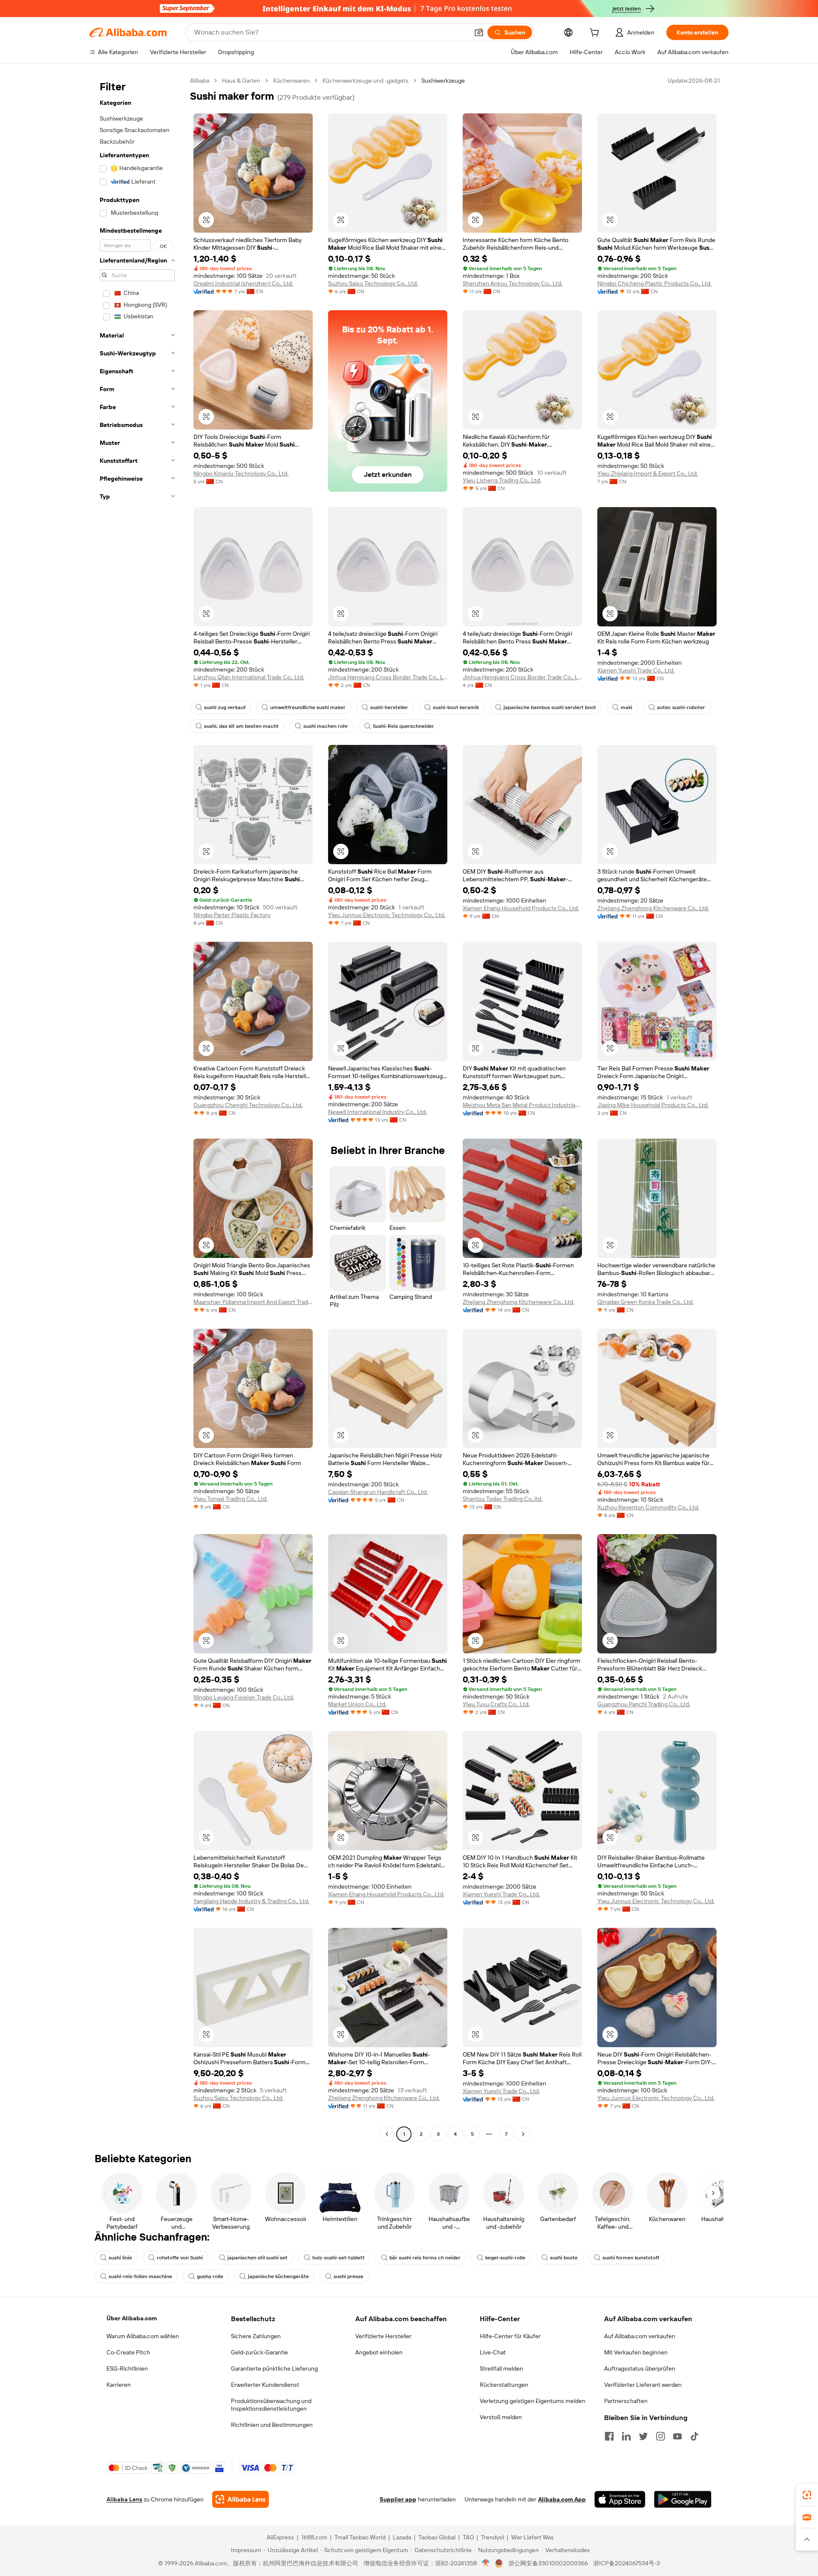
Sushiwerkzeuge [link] (443, 81)
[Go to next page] (523, 2134)
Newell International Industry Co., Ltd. (377, 1112)
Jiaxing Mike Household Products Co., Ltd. (653, 1105)
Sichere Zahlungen (256, 2336)
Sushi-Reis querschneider (403, 726)
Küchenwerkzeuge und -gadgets (366, 81)
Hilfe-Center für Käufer (510, 2336)
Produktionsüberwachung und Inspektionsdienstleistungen (271, 2405)
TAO (468, 2537)
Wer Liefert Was (533, 2537)
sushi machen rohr (326, 726)
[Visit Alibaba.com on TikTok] (694, 2436)
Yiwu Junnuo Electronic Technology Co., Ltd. (387, 915)
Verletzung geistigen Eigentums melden (533, 2401)
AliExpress (280, 2537)
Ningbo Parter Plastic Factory (232, 915)
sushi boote (564, 2258)
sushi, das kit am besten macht (241, 726)
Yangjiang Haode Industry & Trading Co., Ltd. (251, 1901)
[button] (479, 32)
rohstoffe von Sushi (180, 2258)
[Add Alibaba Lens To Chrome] (241, 2499)
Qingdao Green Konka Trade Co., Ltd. (645, 1302)
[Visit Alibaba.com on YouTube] (677, 2436)
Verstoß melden (501, 2417)
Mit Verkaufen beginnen (636, 2352)
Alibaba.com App (562, 2499)
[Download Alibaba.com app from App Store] (620, 2499)
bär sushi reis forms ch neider (425, 2258)
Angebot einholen (379, 2352)
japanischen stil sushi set (258, 2258)
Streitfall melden (501, 2368)
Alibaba (200, 81)
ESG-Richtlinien (127, 2368)
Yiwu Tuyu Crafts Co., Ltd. (496, 1704)
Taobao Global (437, 2537)
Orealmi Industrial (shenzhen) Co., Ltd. (243, 283)
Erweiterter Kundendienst (265, 2385)
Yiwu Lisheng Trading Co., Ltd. (502, 480)
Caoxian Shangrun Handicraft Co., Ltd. (378, 1492)
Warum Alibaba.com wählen (143, 2336)
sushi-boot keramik (456, 707)
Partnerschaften (626, 2401)
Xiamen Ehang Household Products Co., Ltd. (521, 908)
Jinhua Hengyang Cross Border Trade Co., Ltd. (388, 677)
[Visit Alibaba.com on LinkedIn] (626, 2436)
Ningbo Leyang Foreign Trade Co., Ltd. (244, 1697)
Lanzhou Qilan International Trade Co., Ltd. (249, 677)
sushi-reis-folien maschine (140, 2276)
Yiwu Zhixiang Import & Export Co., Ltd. (648, 473)
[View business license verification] (486, 2563)
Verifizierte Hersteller (383, 2336)
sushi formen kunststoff (631, 2258)
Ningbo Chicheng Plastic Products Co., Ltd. (654, 283)
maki (626, 707)
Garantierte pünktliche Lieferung (274, 2368)
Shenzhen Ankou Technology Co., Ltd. (513, 283)
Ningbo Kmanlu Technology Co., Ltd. (241, 473)
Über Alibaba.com (132, 2318)
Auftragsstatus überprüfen (640, 2368)
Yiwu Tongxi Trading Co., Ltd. (230, 1499)
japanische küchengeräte (278, 2276)
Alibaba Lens (124, 2499)
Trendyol (493, 2537)
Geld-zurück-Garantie (259, 2352)
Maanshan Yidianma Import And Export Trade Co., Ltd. (253, 1302)
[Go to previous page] (387, 2134)
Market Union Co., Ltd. (357, 1704)
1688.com (314, 2537)
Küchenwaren (291, 81)
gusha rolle (210, 2276)
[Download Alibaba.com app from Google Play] (683, 2499)
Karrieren (119, 2385)
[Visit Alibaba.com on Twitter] (643, 2436)
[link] (807, 2495)
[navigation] (137, 1108)
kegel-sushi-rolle (505, 2258)
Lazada (402, 2537)
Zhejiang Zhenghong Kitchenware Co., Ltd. (653, 908)
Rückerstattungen (504, 2385)
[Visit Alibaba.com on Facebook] (609, 2436)
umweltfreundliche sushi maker (308, 707)
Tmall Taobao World (360, 2537)
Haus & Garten (241, 81)
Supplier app (398, 2499)
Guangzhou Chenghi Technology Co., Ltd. (248, 1105)
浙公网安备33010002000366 (548, 2563)
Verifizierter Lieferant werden (643, 2385)
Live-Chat (493, 2352)
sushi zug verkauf (225, 707)
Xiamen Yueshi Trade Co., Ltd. (636, 670)
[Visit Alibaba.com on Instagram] (660, 2436)
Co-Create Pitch (128, 2352)
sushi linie (120, 2258)
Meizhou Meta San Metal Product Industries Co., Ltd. (522, 1105)
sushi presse (349, 2276)
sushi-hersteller (389, 707)
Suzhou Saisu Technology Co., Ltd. (373, 283)
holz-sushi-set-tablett (338, 2258)
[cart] (596, 34)
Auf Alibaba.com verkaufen (640, 2336)
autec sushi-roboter (681, 707)
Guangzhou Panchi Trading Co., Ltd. (644, 1704)
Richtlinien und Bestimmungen (272, 2425)
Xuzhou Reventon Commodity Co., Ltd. (648, 1507)
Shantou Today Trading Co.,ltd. (503, 1499)
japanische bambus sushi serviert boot (550, 707)
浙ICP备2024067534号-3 (626, 2563)
